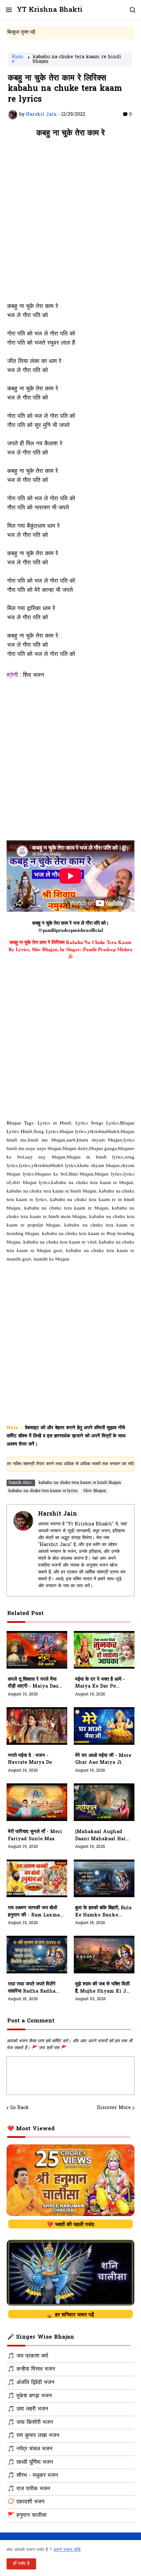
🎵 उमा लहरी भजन (28, 2409)
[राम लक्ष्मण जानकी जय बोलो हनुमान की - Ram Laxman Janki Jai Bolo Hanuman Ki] (37, 1878)
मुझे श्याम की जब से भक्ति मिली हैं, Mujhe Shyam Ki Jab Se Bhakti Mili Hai (103, 1988)
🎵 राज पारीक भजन (29, 2489)
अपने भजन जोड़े (67, 2550)
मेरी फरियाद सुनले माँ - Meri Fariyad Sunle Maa (35, 1836)
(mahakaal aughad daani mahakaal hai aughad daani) (100, 1836)
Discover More (114, 2108)
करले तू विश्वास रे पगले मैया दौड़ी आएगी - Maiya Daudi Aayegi (36, 1683)
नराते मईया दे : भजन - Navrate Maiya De (30, 1759)
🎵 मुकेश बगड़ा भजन (30, 2396)
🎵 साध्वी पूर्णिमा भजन (30, 2463)
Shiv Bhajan (95, 1491)
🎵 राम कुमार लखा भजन (33, 2436)
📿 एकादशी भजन (26, 2502)
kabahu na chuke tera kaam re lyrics (43, 1491)
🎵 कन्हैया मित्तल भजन (31, 2369)
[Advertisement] (70, 223)
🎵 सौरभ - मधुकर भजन (33, 2476)
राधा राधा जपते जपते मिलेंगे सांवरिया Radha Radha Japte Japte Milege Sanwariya (32, 1988)
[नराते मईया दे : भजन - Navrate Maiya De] (37, 1726)
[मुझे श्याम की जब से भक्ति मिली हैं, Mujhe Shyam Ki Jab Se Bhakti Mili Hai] (104, 1955)
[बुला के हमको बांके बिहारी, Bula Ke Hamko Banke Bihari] (104, 1878)
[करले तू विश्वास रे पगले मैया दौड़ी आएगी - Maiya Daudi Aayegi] (37, 1650)
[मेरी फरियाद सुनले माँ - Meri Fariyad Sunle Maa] (37, 1802)
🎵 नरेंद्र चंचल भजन (30, 2449)
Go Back (20, 2108)
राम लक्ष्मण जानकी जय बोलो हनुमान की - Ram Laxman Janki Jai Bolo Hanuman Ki (36, 1912)
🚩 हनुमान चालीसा (27, 2516)
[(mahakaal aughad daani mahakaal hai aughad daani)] (104, 1802)
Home (18, 60)
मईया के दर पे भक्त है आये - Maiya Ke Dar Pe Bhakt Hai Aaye (100, 1683)
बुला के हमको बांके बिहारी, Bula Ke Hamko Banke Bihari (103, 1912)
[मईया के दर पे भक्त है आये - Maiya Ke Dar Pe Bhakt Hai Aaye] (104, 1650)
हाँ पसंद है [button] (21, 2564)
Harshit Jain (58, 1514)
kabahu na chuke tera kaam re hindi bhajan (77, 60)
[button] (8, 10)
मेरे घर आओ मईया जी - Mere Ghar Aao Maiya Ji (103, 1759)
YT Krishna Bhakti (50, 10)
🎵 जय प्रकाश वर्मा (28, 2356)
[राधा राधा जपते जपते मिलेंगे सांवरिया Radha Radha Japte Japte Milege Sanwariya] (37, 1955)
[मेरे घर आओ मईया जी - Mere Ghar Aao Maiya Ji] (104, 1726)
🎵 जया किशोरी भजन (30, 2423)
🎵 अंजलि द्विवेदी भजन (31, 2383)
